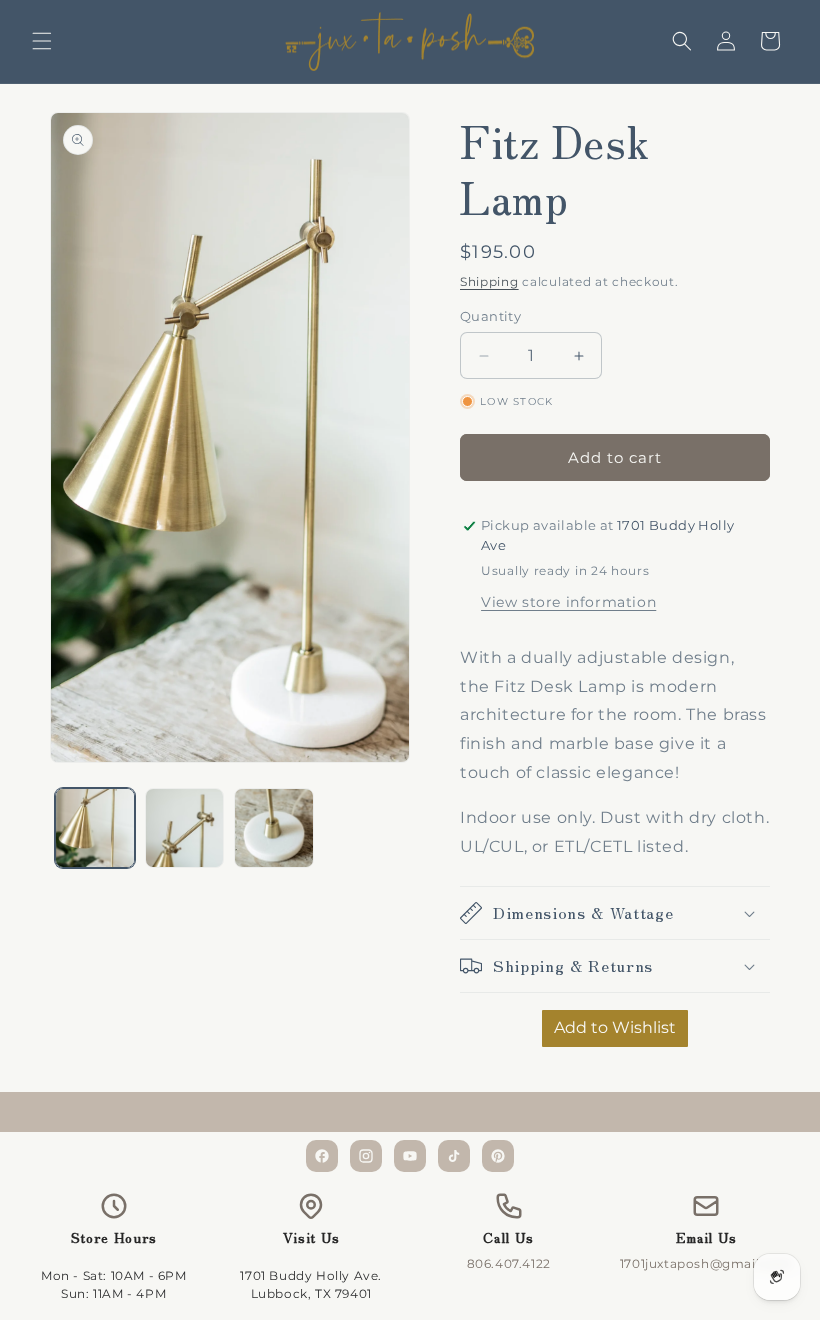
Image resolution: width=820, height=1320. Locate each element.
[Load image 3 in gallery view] (274, 828)
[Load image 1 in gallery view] (95, 828)
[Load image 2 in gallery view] (185, 828)
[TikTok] (454, 1156)
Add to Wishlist (615, 1027)
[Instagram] (366, 1156)
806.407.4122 (509, 1263)
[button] (42, 41)
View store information (568, 602)
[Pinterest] (498, 1156)
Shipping (489, 281)
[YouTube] (410, 1156)
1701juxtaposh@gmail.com (706, 1263)
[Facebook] (322, 1156)
